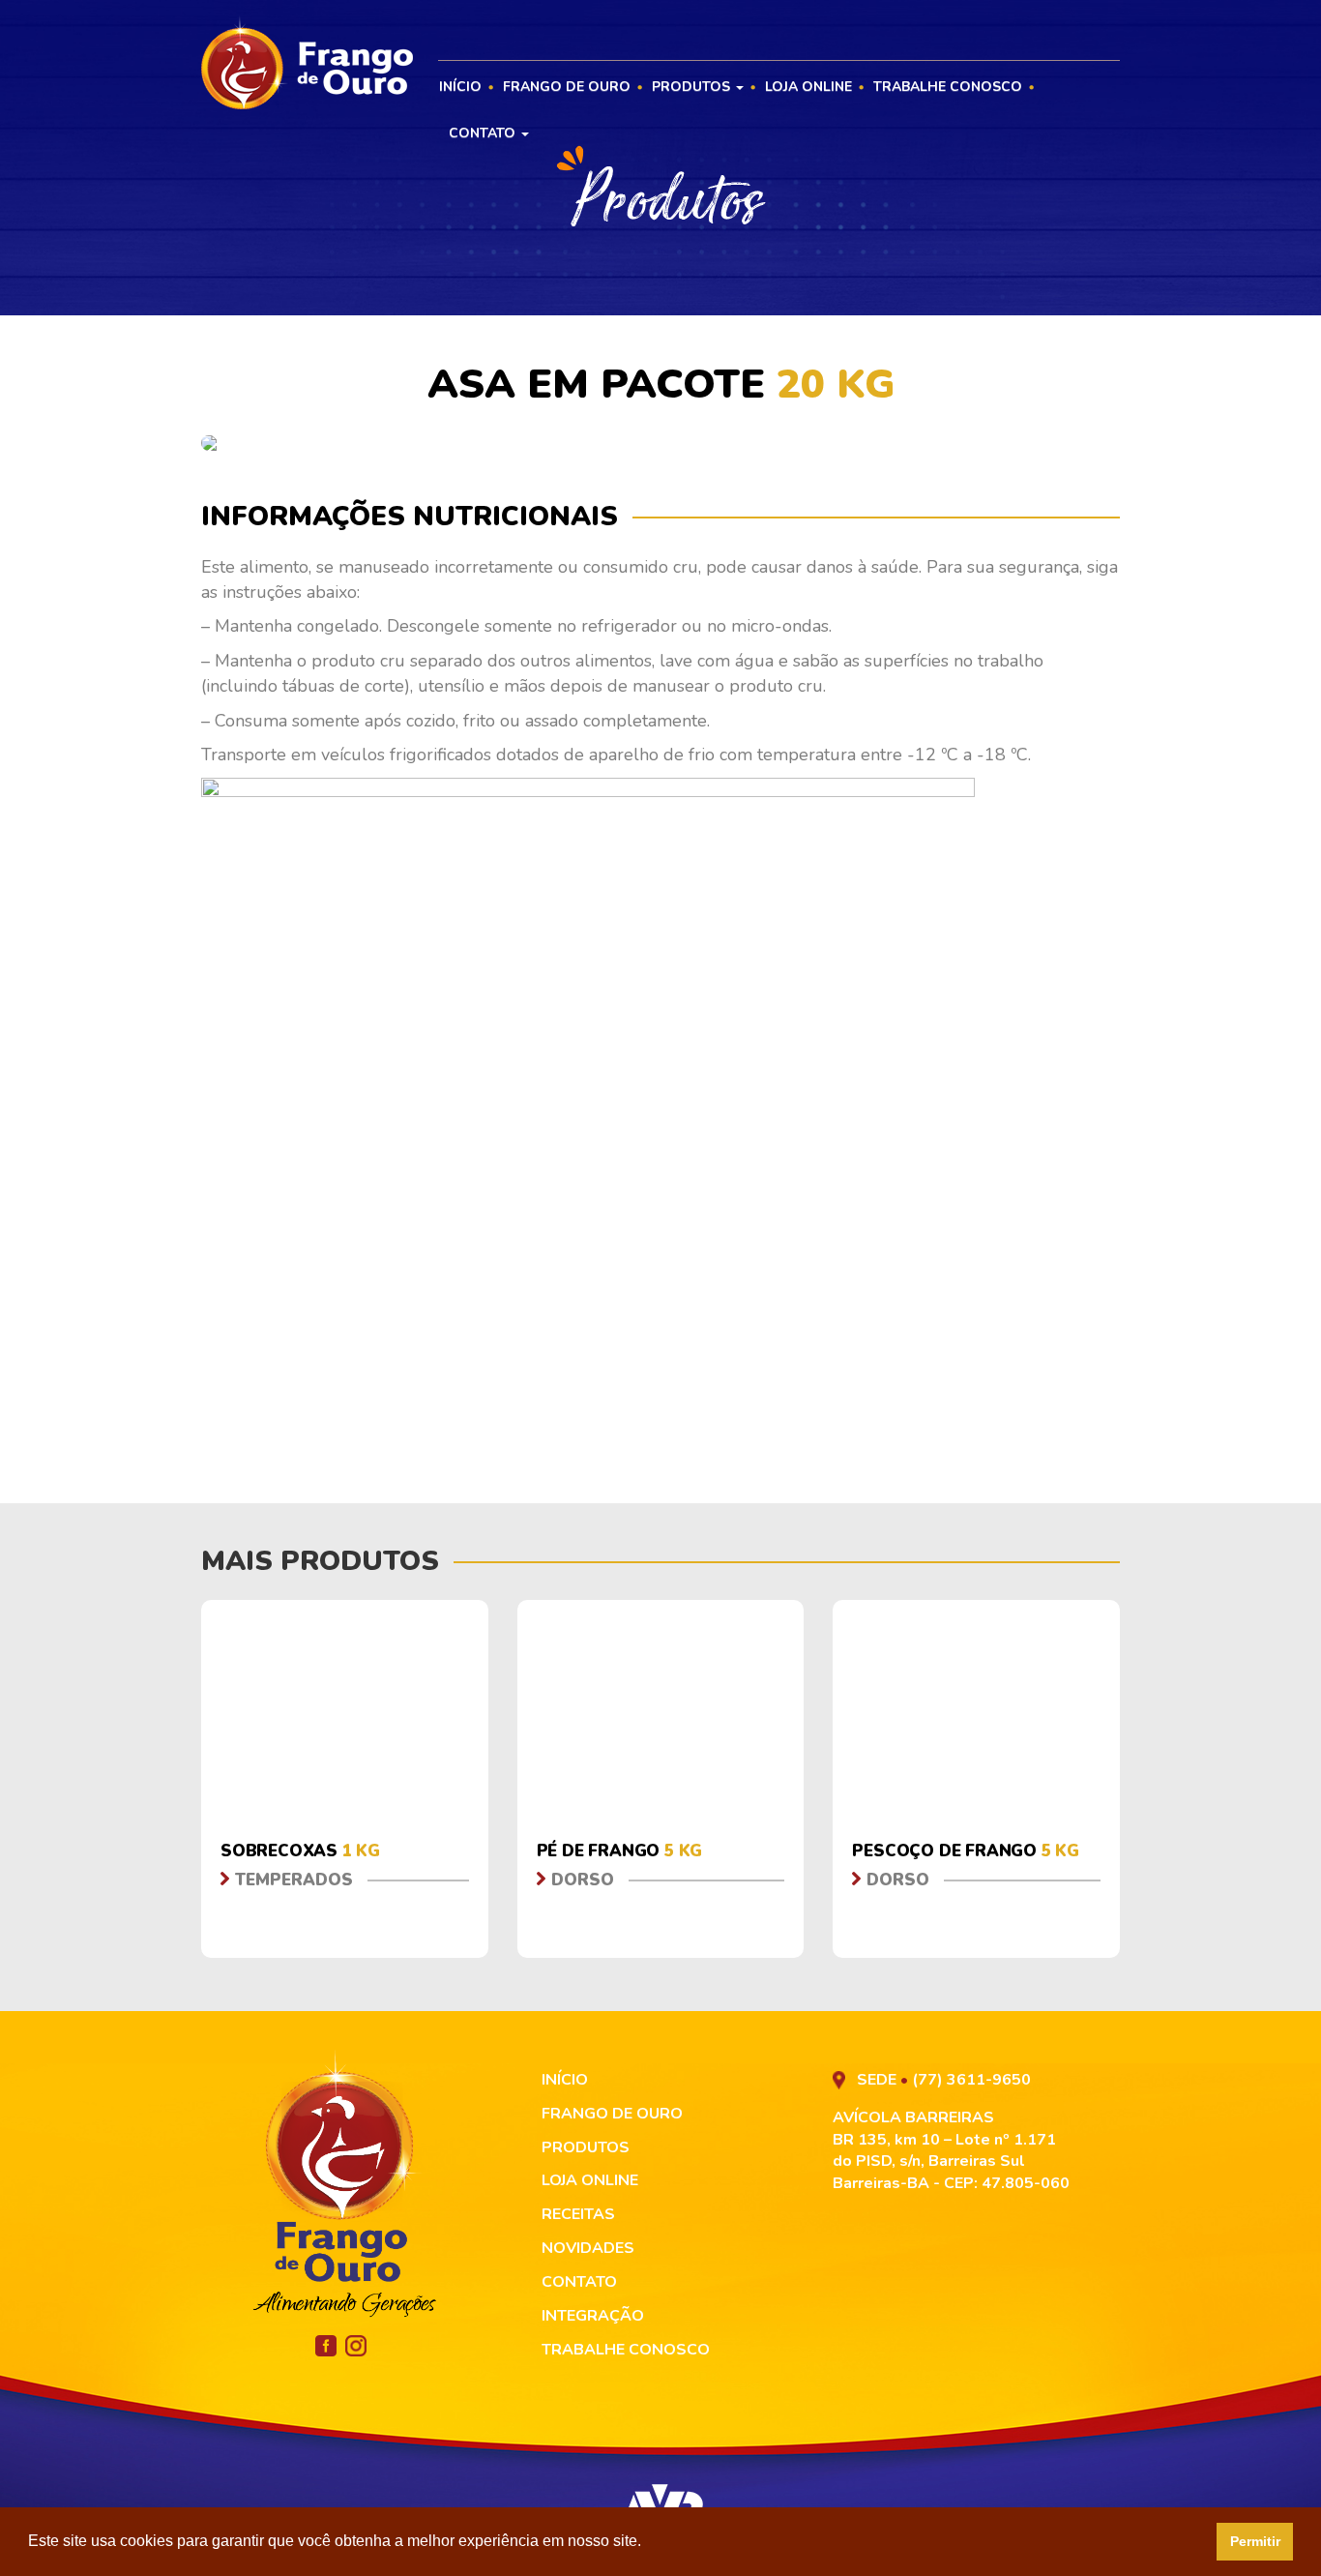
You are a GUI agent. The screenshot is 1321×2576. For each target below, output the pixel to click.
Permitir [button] (1255, 2541)
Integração (593, 2316)
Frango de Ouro (567, 87)
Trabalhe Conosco (626, 2350)
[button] (648, 2543)
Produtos (693, 87)
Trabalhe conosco (948, 87)
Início (460, 87)
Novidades (588, 2248)
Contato (484, 133)
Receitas (578, 2214)
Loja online (808, 87)
